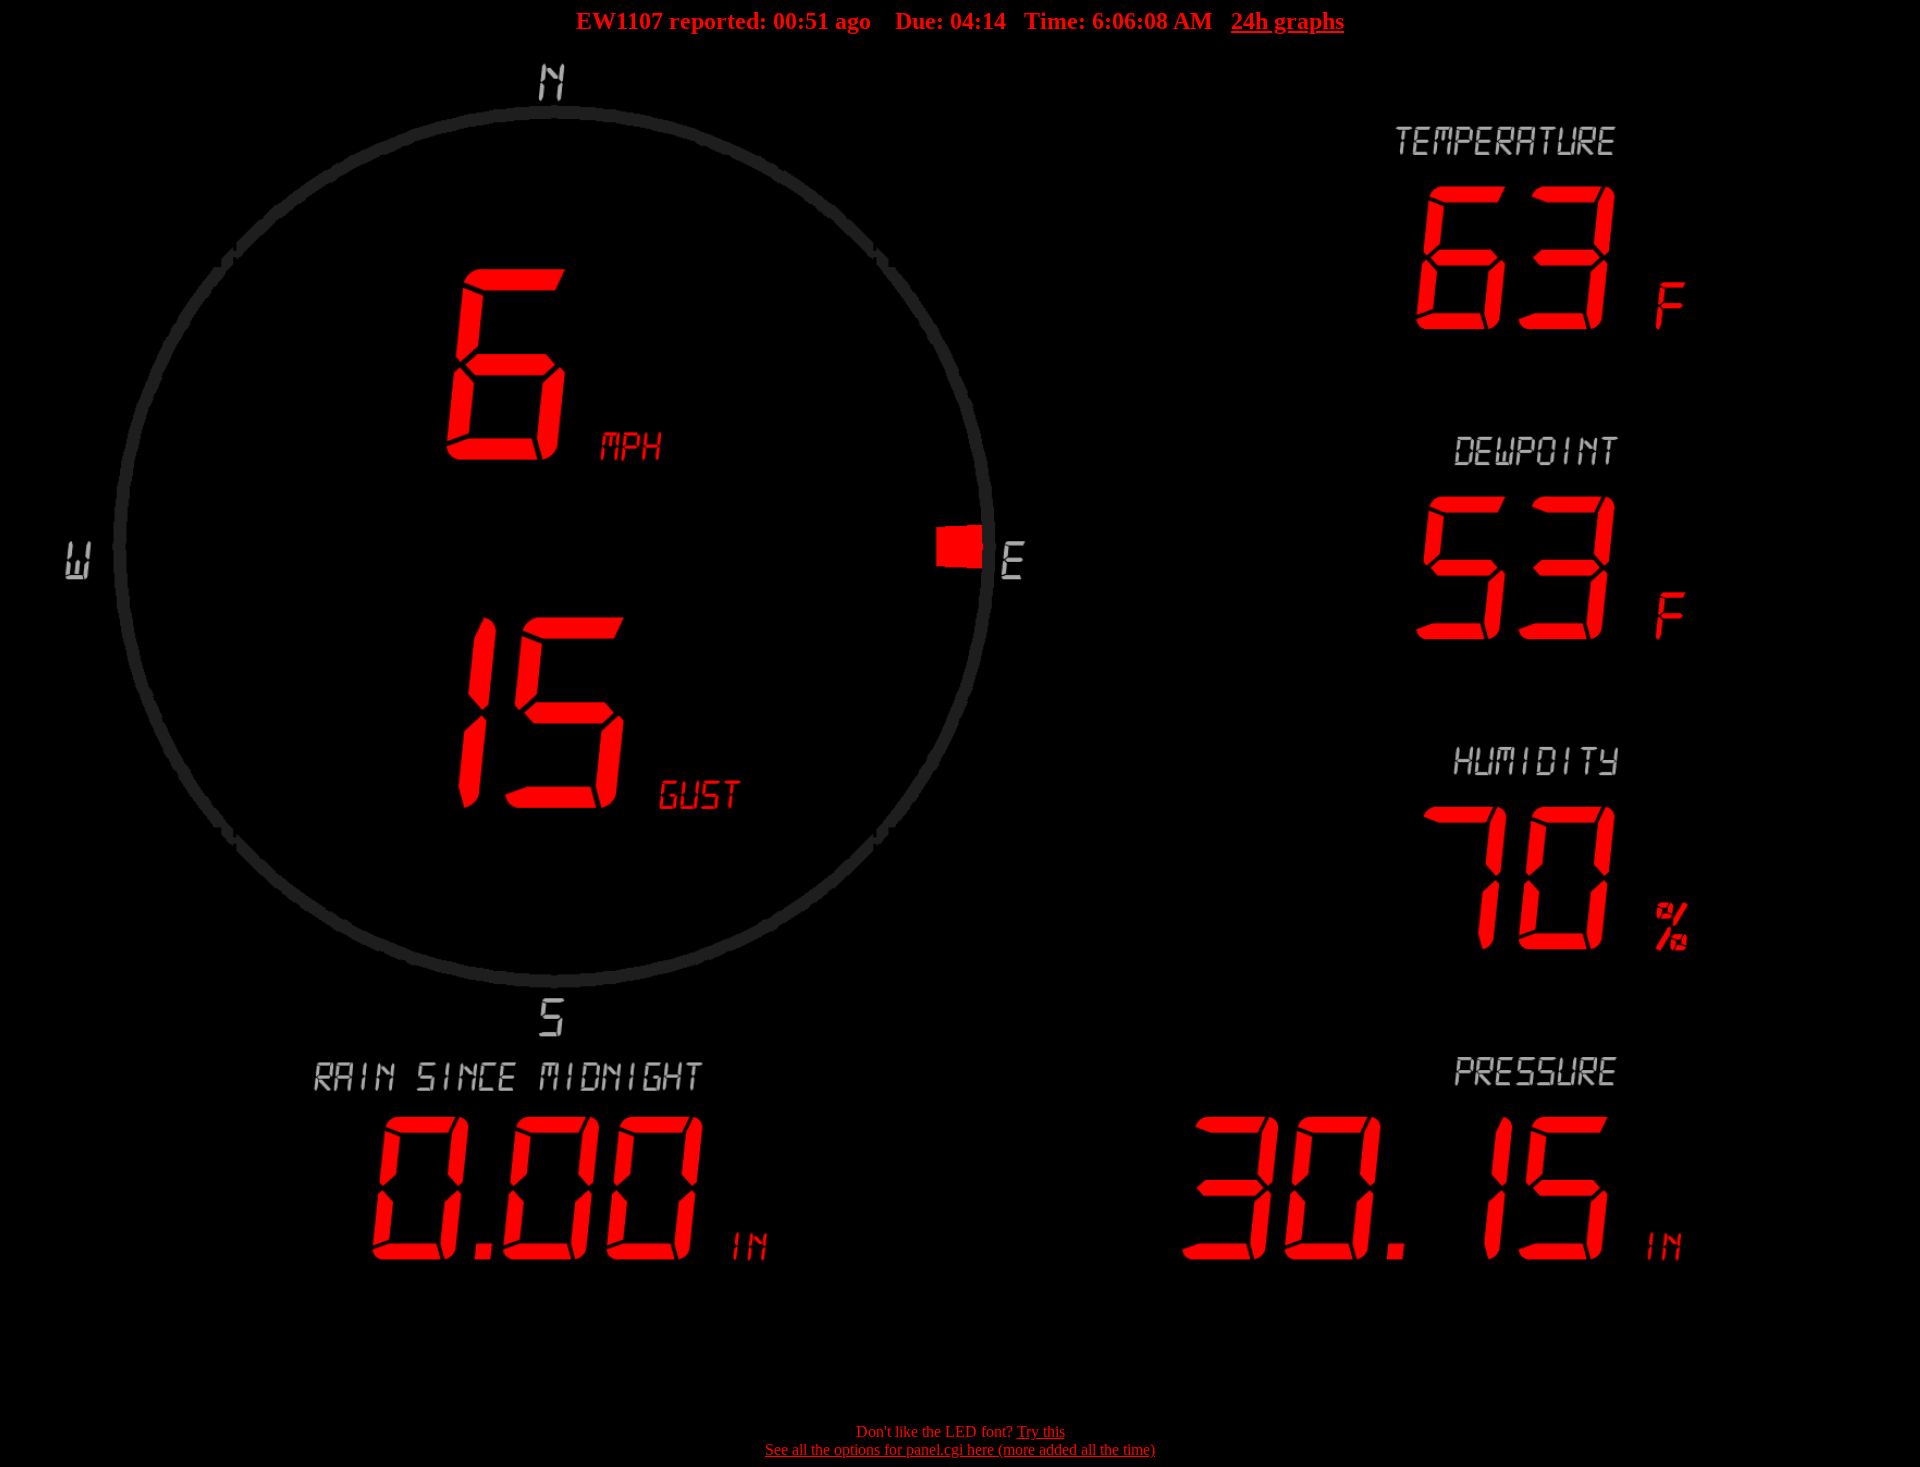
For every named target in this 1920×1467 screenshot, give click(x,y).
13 (994, 21)
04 (962, 21)
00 (785, 21)
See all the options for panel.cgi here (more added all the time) (960, 1449)
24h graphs (1287, 21)
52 (817, 21)
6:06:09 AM (1152, 21)
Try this (1041, 1431)
